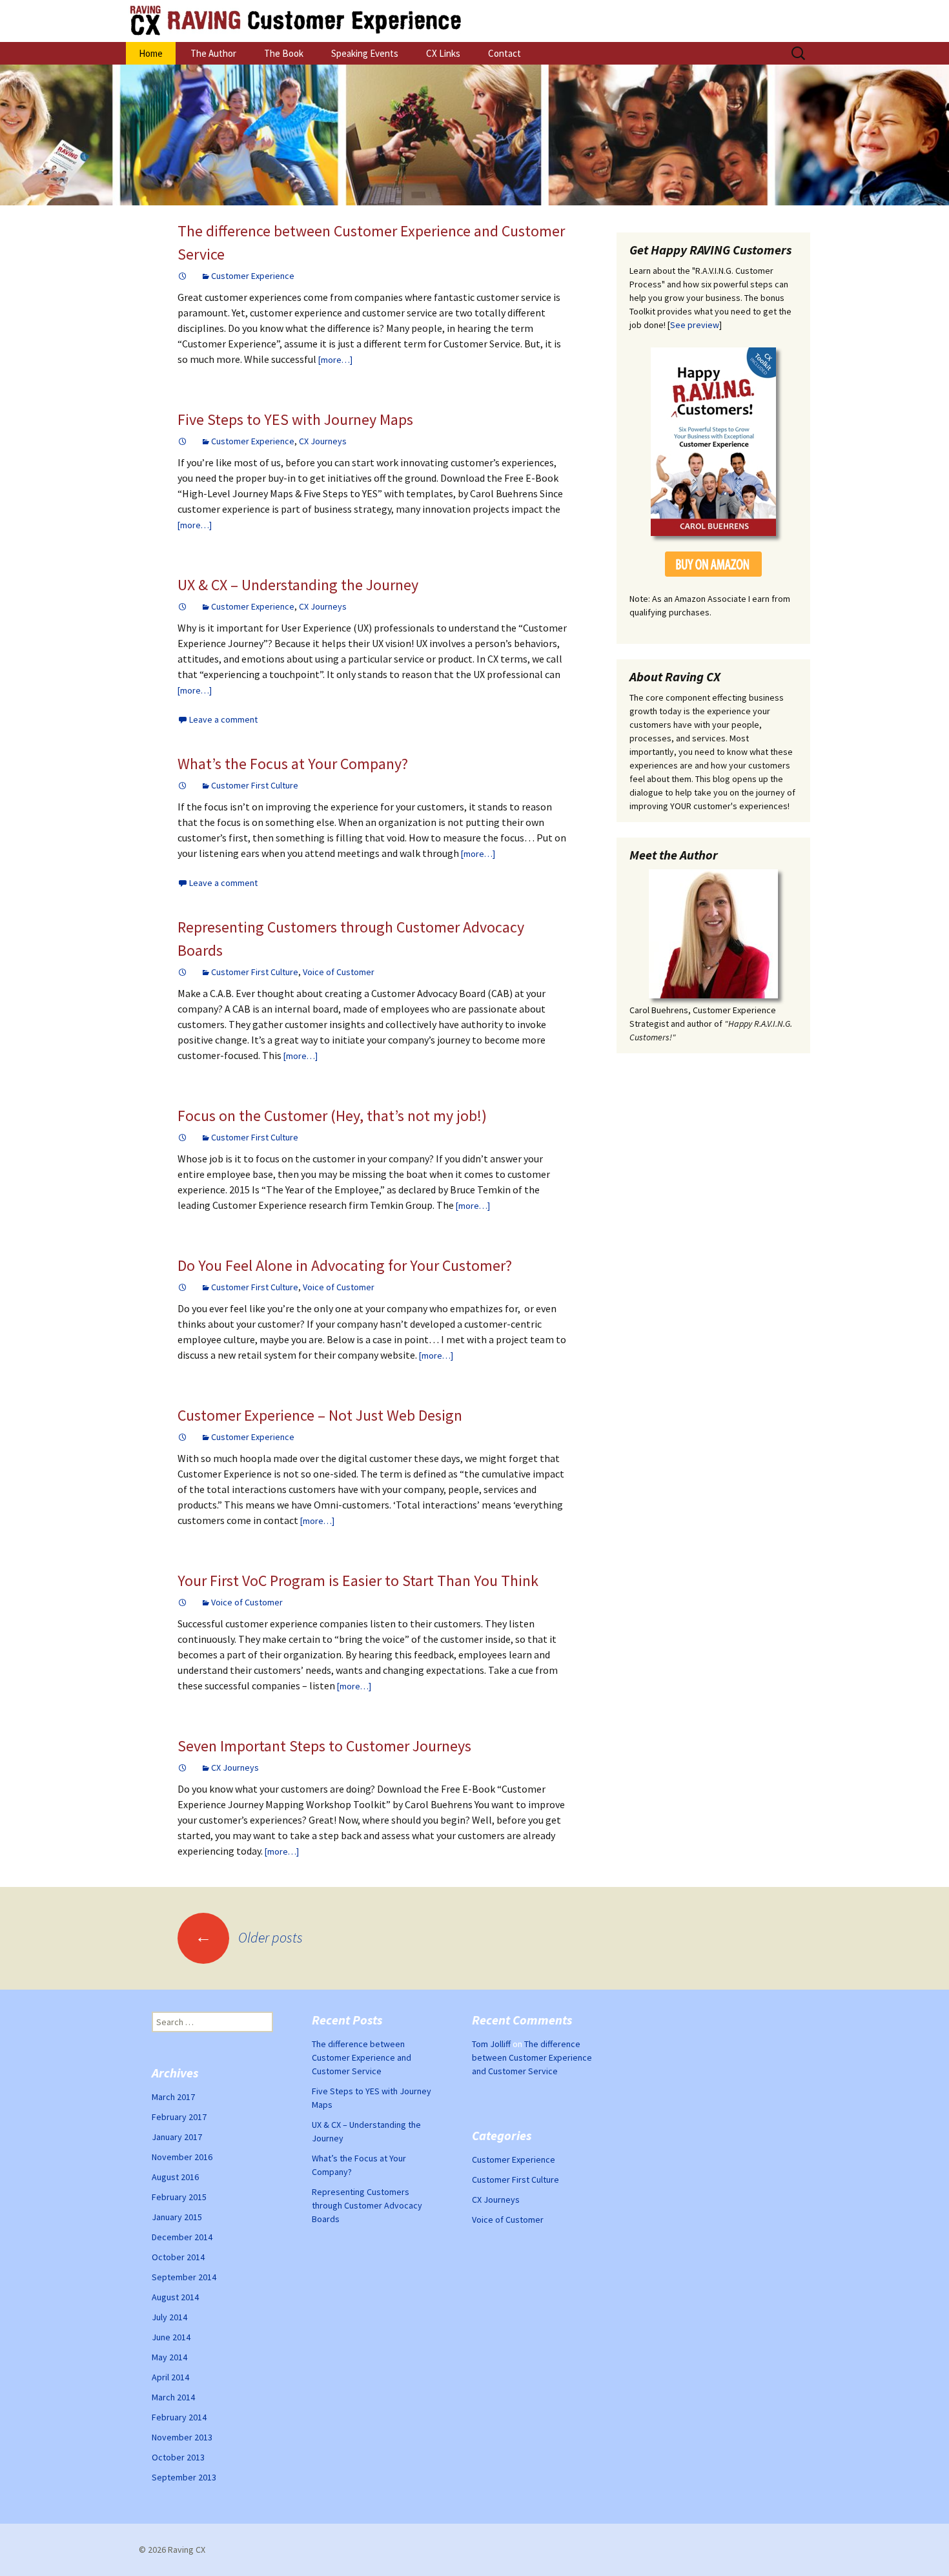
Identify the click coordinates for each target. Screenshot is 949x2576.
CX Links (443, 53)
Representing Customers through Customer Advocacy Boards (367, 2205)
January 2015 (177, 2217)
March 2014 (173, 2397)
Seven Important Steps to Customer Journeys (324, 1746)
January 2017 (177, 2137)
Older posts (249, 1937)
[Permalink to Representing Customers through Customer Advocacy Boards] (183, 972)
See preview (695, 325)
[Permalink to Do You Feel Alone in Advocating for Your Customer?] (183, 1287)
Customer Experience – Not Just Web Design (320, 1415)
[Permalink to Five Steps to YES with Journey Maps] (183, 441)
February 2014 (179, 2417)
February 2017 (179, 2117)
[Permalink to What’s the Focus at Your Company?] (183, 785)
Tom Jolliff (491, 2044)
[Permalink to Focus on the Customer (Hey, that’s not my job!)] (183, 1137)
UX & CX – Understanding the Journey (298, 585)
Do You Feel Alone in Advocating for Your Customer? (345, 1265)
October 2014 (178, 2257)
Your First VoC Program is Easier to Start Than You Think (358, 1581)
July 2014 (169, 2317)
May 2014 (169, 2357)
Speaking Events (365, 53)
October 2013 (178, 2457)
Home (151, 53)
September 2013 (184, 2477)
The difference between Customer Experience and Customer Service (362, 2057)
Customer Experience (253, 276)
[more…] (335, 360)
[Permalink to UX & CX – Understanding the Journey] (183, 606)
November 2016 (182, 2157)
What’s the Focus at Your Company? (293, 764)
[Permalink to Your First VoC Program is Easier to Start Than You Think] (183, 1602)
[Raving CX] (474, 21)
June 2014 (171, 2337)
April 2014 (170, 2377)
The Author (213, 53)
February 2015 (179, 2197)
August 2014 (175, 2297)
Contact (505, 53)
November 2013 (182, 2437)
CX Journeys (323, 441)
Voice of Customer (339, 972)
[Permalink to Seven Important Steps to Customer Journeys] (183, 1767)
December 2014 (182, 2237)
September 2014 (184, 2277)
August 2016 (175, 2177)
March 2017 (173, 2097)
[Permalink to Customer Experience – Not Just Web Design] (183, 1437)
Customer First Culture (255, 785)
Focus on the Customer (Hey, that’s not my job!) (332, 1116)
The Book (284, 53)
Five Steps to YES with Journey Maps (295, 419)
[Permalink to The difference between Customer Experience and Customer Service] (183, 276)
